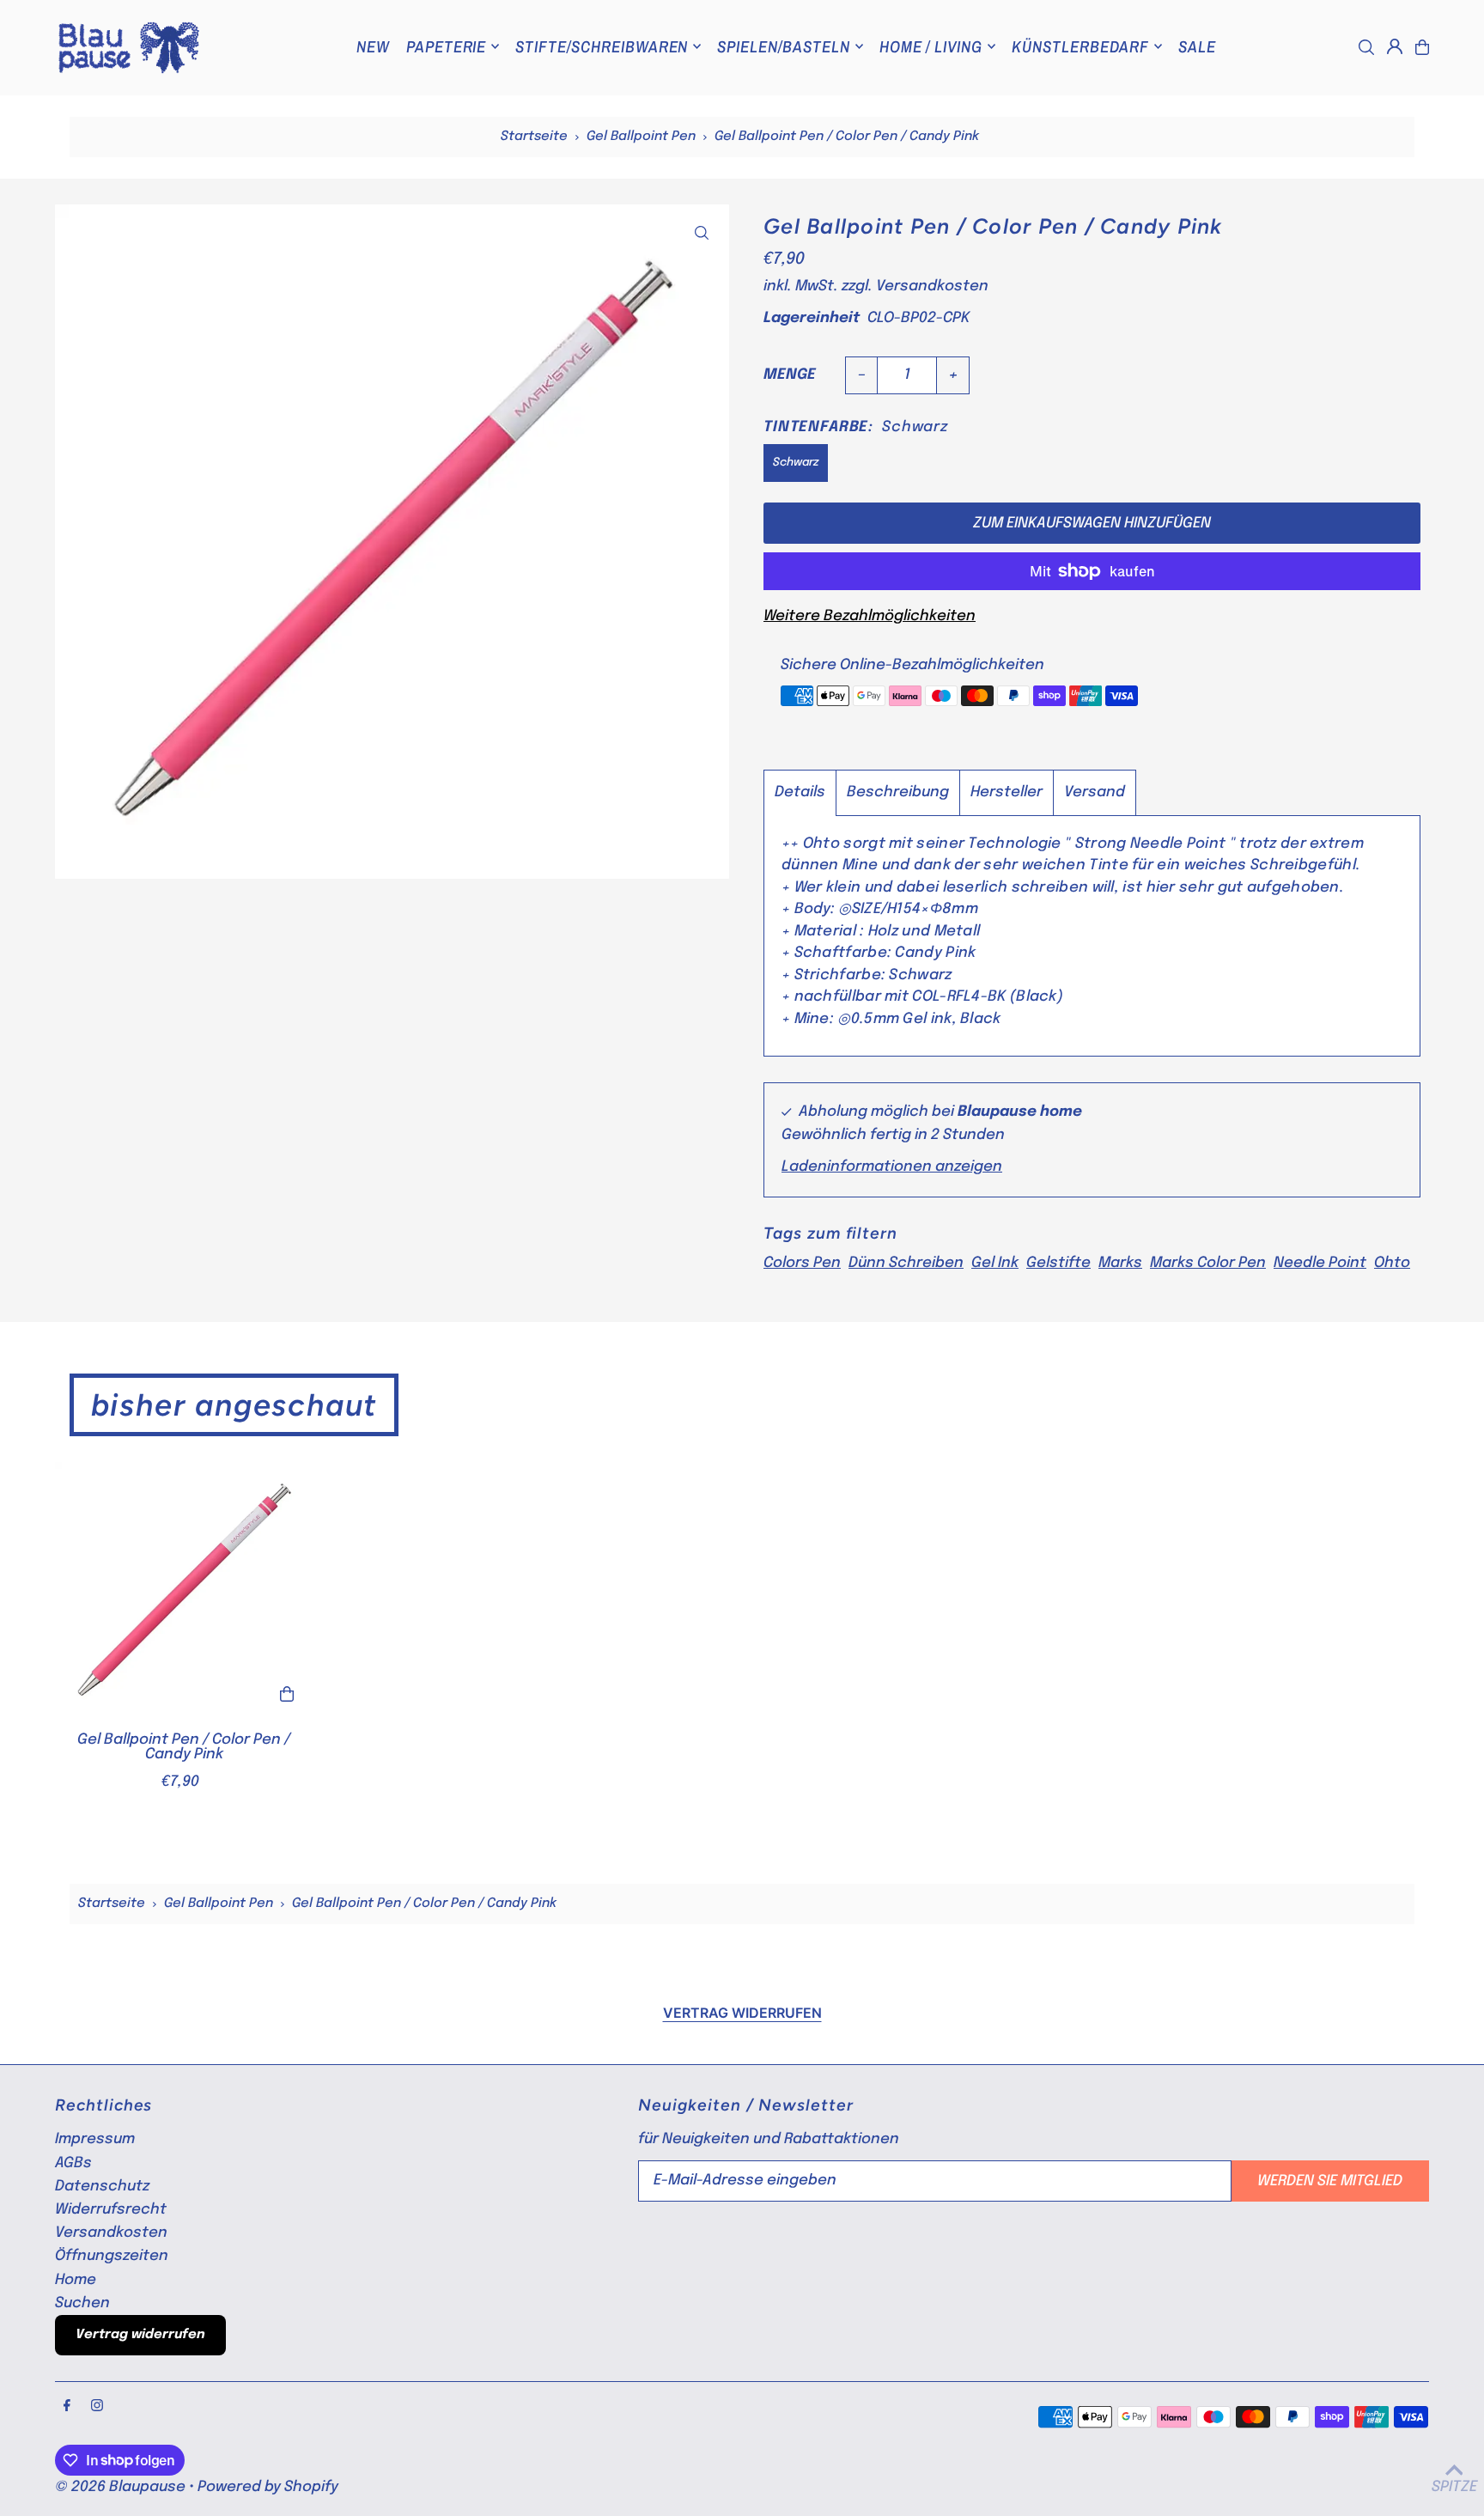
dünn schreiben (906, 1263)
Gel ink (995, 1263)
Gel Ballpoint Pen (641, 137)
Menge (790, 375)
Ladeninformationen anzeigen (892, 1168)
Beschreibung (898, 792)
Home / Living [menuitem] (931, 46)
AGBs (73, 2163)
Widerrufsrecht (111, 2210)
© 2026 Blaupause (120, 2487)
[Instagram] (97, 2407)
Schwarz (796, 463)
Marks (1120, 1263)
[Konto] (1395, 46)
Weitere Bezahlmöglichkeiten (870, 616)
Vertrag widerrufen (742, 2013)
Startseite (534, 137)
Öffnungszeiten (112, 2256)
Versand (1095, 792)
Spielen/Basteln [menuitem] (783, 46)
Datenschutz (102, 2187)
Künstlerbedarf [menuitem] (1080, 46)
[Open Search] (1366, 47)
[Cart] (1422, 47)
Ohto (1392, 1263)
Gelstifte (1058, 1263)
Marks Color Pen (1208, 1263)
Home (76, 2280)
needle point (1320, 1263)
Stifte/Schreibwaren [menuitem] (602, 46)
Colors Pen (802, 1263)
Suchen (82, 2303)
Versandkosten (932, 286)
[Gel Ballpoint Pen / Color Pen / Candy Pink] (184, 1591)
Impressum (95, 2139)
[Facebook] (67, 2407)
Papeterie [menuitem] (447, 46)
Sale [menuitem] (1197, 46)
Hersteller (1007, 792)
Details (800, 792)
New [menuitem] (373, 46)
